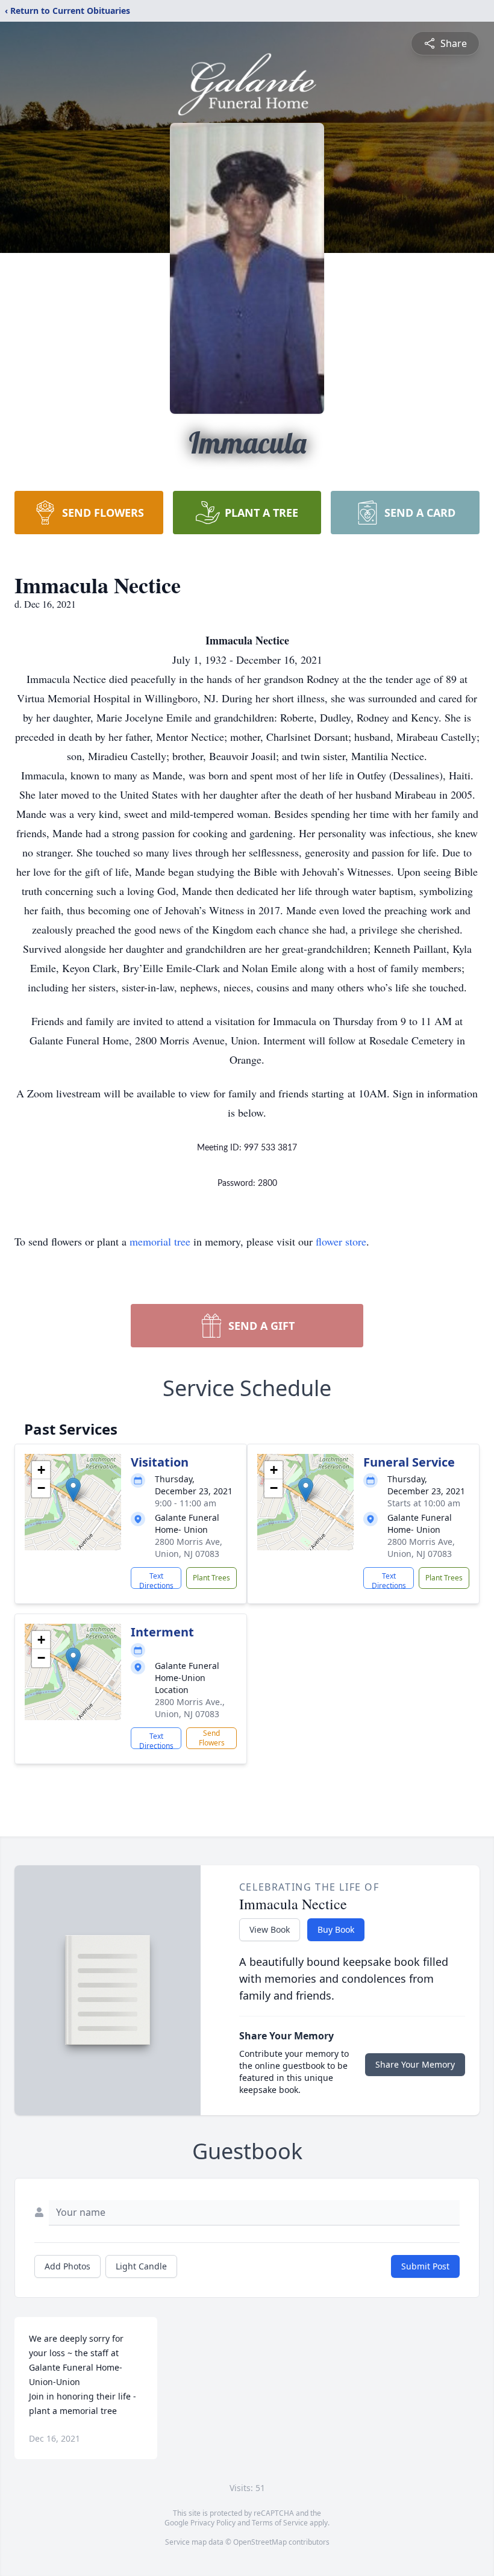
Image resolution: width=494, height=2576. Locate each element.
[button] (73, 1490)
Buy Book (336, 1929)
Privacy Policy (213, 2523)
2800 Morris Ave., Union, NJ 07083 (190, 1708)
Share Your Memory (415, 2064)
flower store (341, 1241)
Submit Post (425, 2266)
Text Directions (156, 1580)
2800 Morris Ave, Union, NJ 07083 (189, 1548)
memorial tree (160, 1241)
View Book (270, 1929)
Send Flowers (212, 1738)
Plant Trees (211, 1578)
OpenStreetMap (260, 2542)
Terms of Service (280, 2523)
